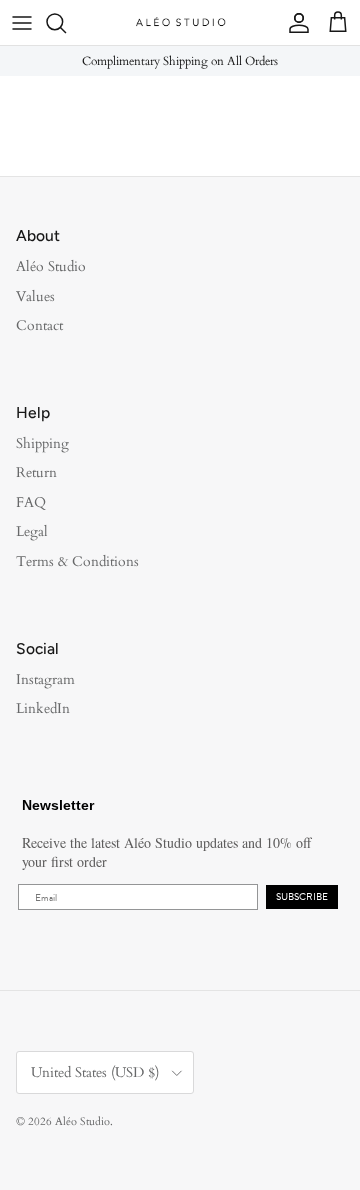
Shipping (42, 443)
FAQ (31, 502)
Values (35, 296)
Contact (39, 325)
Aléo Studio (51, 266)
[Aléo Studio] (180, 22)
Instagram (45, 679)
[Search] (66, 23)
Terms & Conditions (77, 561)
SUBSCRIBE (302, 896)
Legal (32, 531)
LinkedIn (43, 708)
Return (36, 472)
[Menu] (22, 23)
